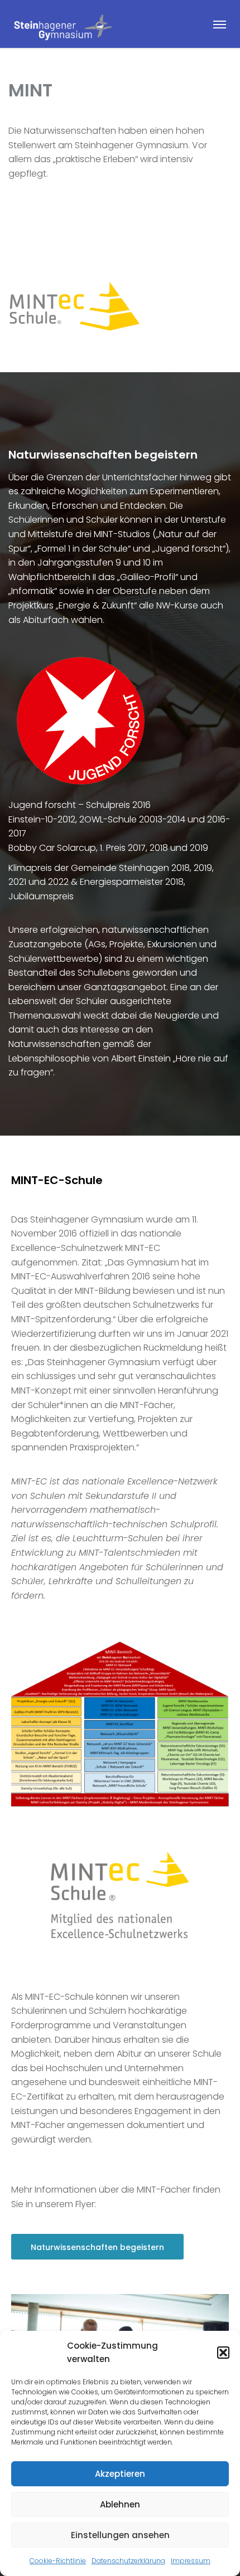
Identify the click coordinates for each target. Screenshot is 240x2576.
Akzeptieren (120, 2474)
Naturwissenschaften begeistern (97, 2247)
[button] (223, 2353)
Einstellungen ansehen (120, 2535)
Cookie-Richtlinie (58, 2561)
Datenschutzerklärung (128, 2561)
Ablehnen (120, 2504)
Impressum (191, 2561)
